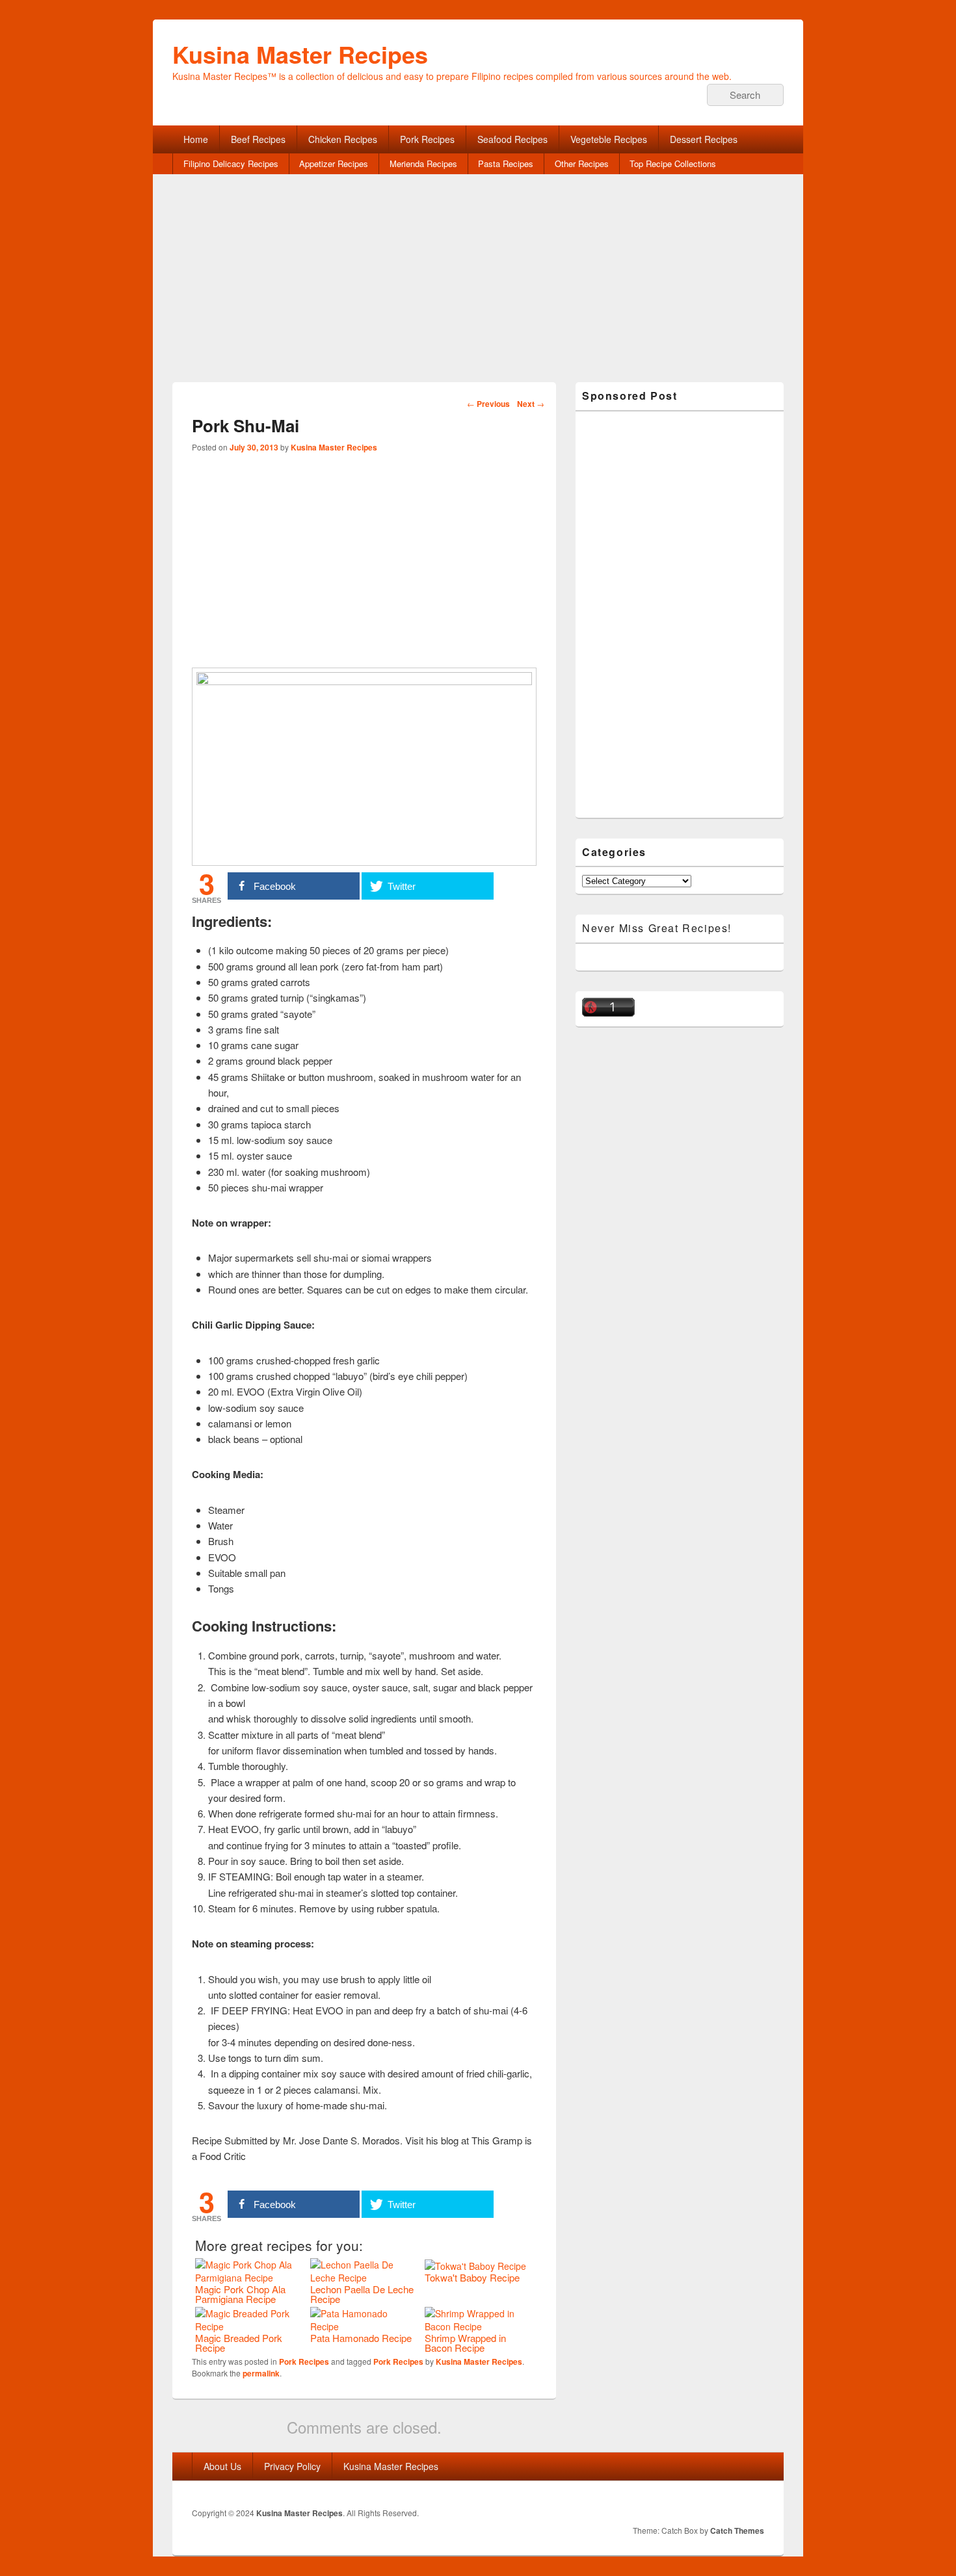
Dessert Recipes (704, 139)
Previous (488, 404)
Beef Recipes (258, 139)
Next (531, 404)
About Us (222, 2466)
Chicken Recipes (343, 139)
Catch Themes (737, 2530)
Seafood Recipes (512, 139)
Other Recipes (582, 163)
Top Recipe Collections (673, 163)
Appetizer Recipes (334, 163)
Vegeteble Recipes (609, 139)
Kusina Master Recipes (300, 54)
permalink (261, 2373)
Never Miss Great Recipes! (657, 928)
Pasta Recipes (506, 163)
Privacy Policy (292, 2466)
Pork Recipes (427, 139)
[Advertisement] (478, 291)
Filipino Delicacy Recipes (231, 163)
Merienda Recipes (423, 163)
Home (196, 139)
